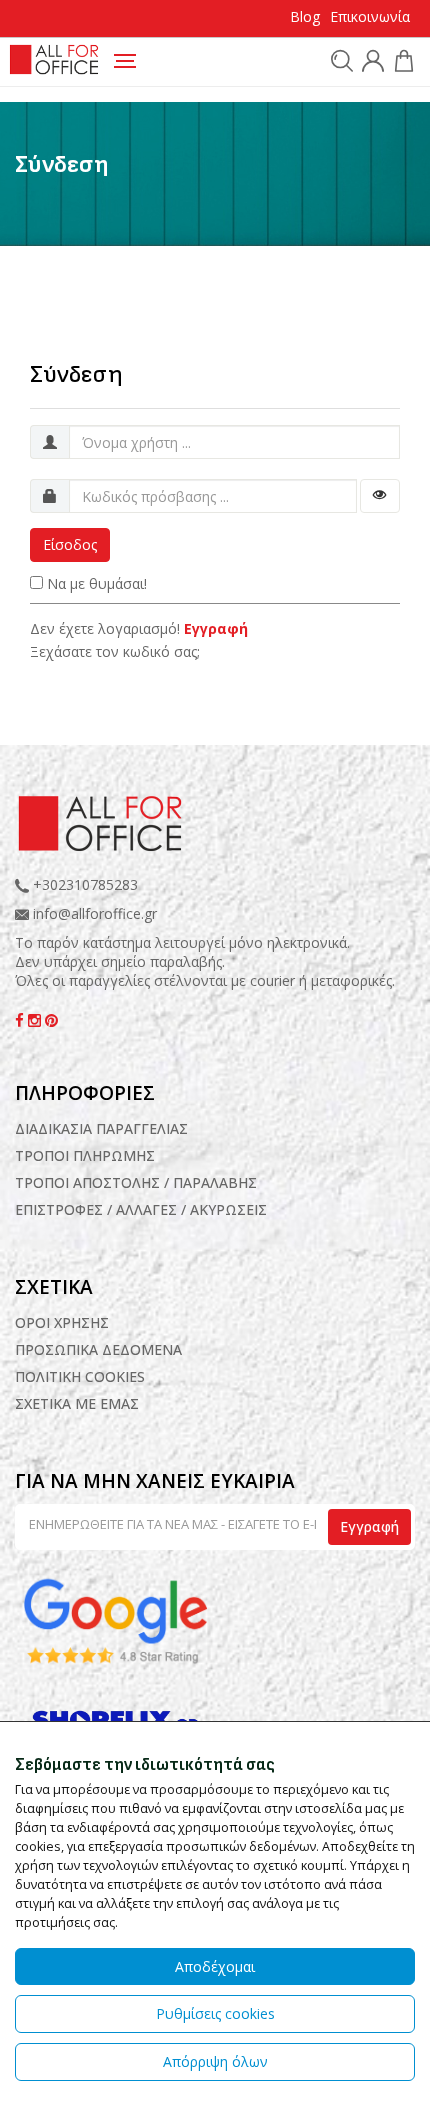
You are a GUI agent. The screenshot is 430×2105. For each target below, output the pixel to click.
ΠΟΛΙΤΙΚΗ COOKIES (80, 1376)
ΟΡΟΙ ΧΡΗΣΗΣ (62, 1322)
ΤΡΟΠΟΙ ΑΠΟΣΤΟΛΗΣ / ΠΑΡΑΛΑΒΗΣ (136, 1182)
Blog (305, 16)
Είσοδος (70, 544)
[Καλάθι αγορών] (401, 63)
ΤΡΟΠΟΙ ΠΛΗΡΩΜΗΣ (85, 1155)
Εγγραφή (216, 628)
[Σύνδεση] (370, 63)
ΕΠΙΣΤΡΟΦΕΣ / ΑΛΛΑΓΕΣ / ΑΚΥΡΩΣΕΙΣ (141, 1209)
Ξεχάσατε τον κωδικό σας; (115, 651)
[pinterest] (51, 1020)
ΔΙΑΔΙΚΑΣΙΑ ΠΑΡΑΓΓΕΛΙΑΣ (101, 1128)
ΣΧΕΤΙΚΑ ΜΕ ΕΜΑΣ (77, 1403)
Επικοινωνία (370, 16)
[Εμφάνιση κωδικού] (380, 496)
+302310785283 (83, 884)
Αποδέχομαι (215, 1966)
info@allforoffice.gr (95, 913)
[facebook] (21, 1020)
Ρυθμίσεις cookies (215, 2013)
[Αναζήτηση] (339, 60)
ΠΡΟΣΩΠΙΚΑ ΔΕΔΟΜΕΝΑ (98, 1349)
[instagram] (36, 1020)
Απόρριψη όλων (215, 2061)
